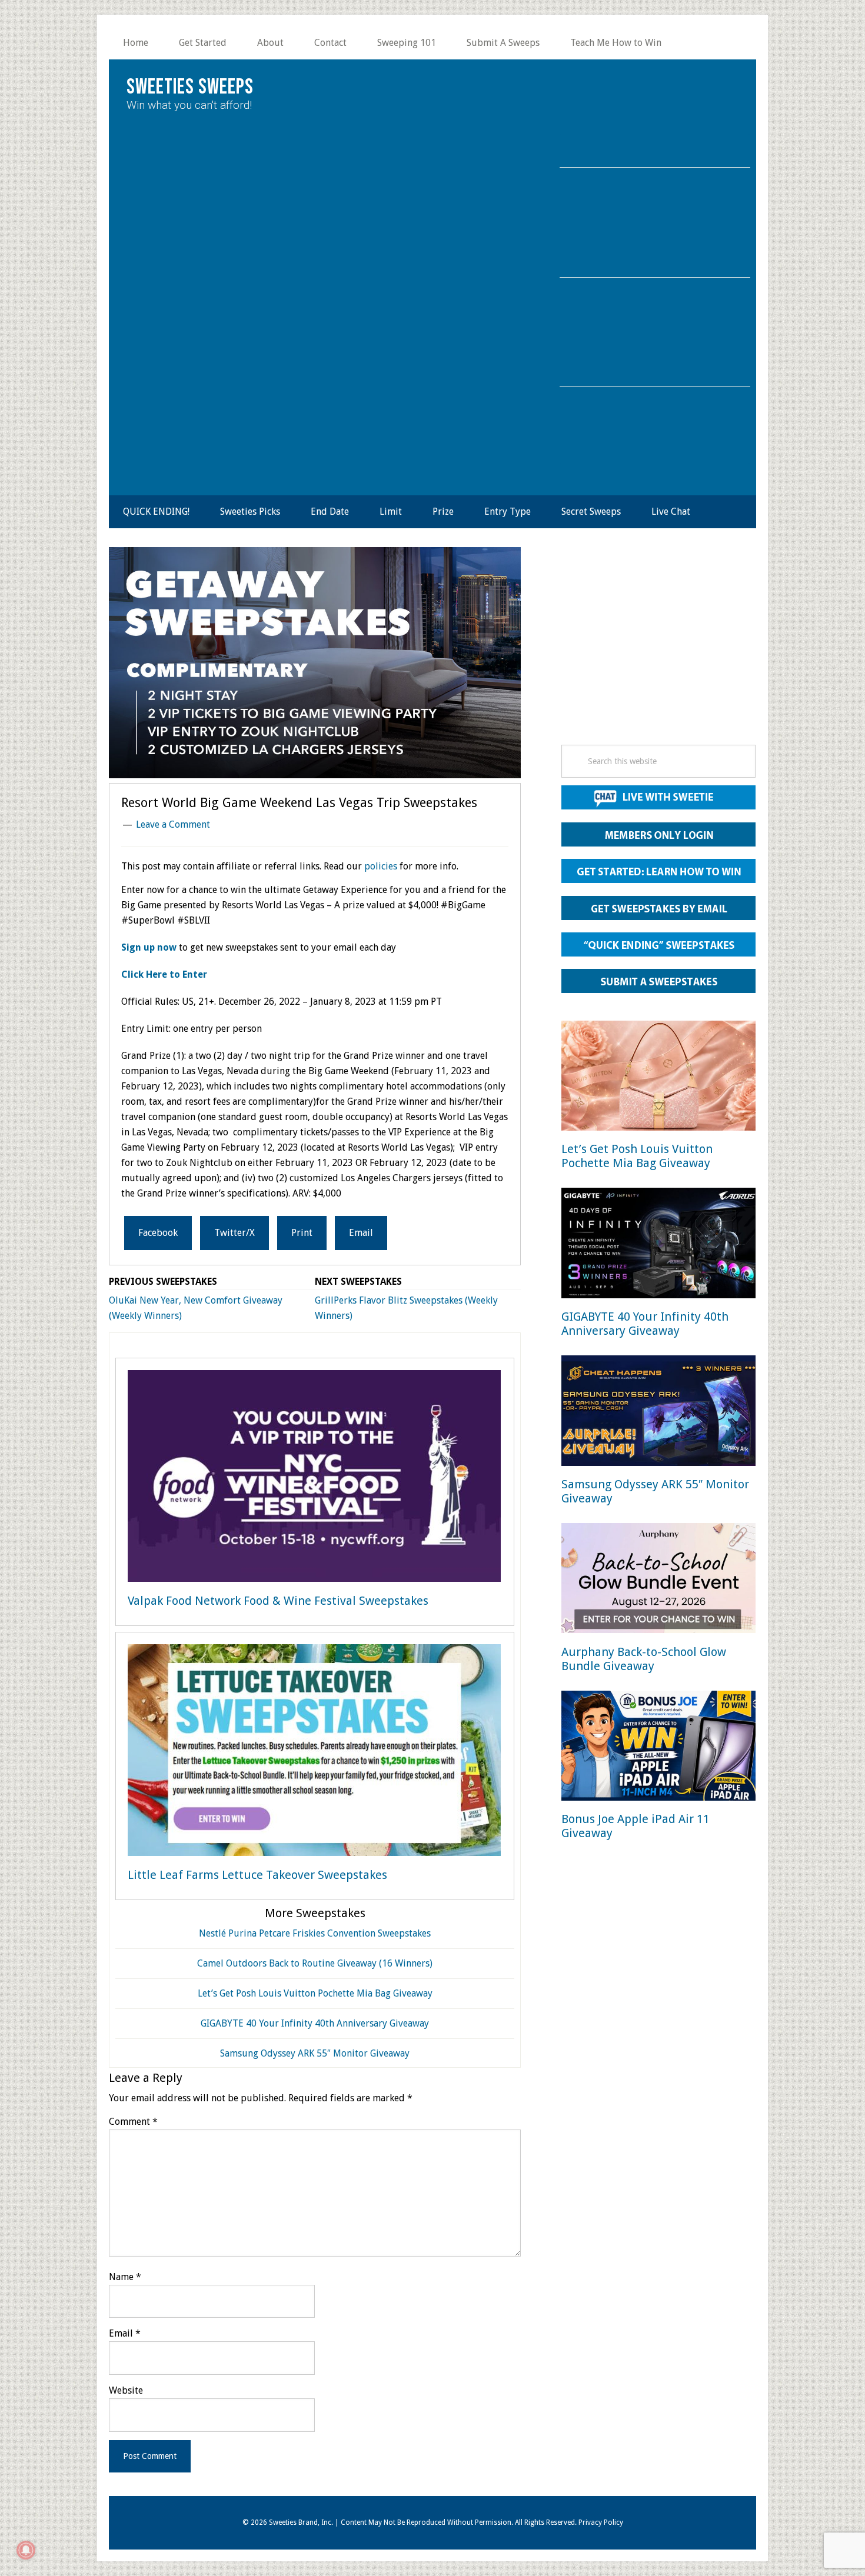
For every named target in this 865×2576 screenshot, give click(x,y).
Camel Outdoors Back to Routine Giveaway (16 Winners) (315, 1963)
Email (125, 2333)
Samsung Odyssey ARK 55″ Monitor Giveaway (315, 2053)
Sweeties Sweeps (190, 87)
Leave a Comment (173, 824)
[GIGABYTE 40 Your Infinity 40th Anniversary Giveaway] (658, 1245)
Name (125, 2277)
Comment (133, 2122)
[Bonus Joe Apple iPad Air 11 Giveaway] (658, 1748)
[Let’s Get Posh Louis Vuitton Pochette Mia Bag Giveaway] (658, 1078)
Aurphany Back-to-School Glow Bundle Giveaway (644, 1659)
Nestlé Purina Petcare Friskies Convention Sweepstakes (315, 1933)
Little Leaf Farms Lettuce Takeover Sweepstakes (257, 1875)
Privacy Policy (601, 2522)
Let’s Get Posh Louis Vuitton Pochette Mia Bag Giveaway (315, 1993)
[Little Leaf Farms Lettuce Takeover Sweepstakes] (314, 1752)
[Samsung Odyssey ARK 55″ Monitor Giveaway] (658, 1413)
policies (381, 866)
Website (126, 2390)
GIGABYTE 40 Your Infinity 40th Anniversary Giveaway (315, 2023)
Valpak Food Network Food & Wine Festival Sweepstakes (278, 1601)
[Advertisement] (658, 649)
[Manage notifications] (26, 2550)
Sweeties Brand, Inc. (301, 2522)
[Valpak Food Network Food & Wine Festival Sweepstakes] (314, 1478)
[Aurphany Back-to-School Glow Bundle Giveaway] (658, 1580)
